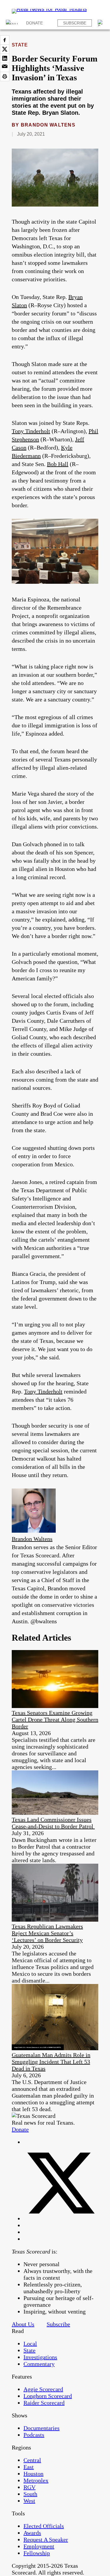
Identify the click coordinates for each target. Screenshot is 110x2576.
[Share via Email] (5, 67)
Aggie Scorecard (43, 2389)
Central (32, 2460)
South (30, 2494)
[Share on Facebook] (5, 40)
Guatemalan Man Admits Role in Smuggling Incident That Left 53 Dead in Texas (51, 2062)
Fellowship (37, 2553)
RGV (29, 2487)
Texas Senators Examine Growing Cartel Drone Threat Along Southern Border (55, 1719)
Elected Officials (44, 2526)
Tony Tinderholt (31, 431)
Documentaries (42, 2428)
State (20, 45)
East (29, 2467)
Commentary (39, 2364)
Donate (34, 23)
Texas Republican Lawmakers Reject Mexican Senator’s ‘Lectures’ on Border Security (47, 1933)
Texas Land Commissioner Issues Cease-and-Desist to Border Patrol (53, 1823)
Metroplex (36, 2480)
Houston (33, 2474)
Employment (39, 2546)
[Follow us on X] (61, 2219)
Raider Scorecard (44, 2403)
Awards (32, 2533)
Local (30, 2344)
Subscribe (75, 23)
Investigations (40, 2357)
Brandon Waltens (48, 125)
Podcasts (34, 2435)
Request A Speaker (46, 2540)
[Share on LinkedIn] (5, 58)
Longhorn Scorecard (48, 2396)
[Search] (101, 23)
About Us (23, 2324)
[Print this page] (5, 77)
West (29, 2501)
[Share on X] (5, 49)
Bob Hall (58, 464)
